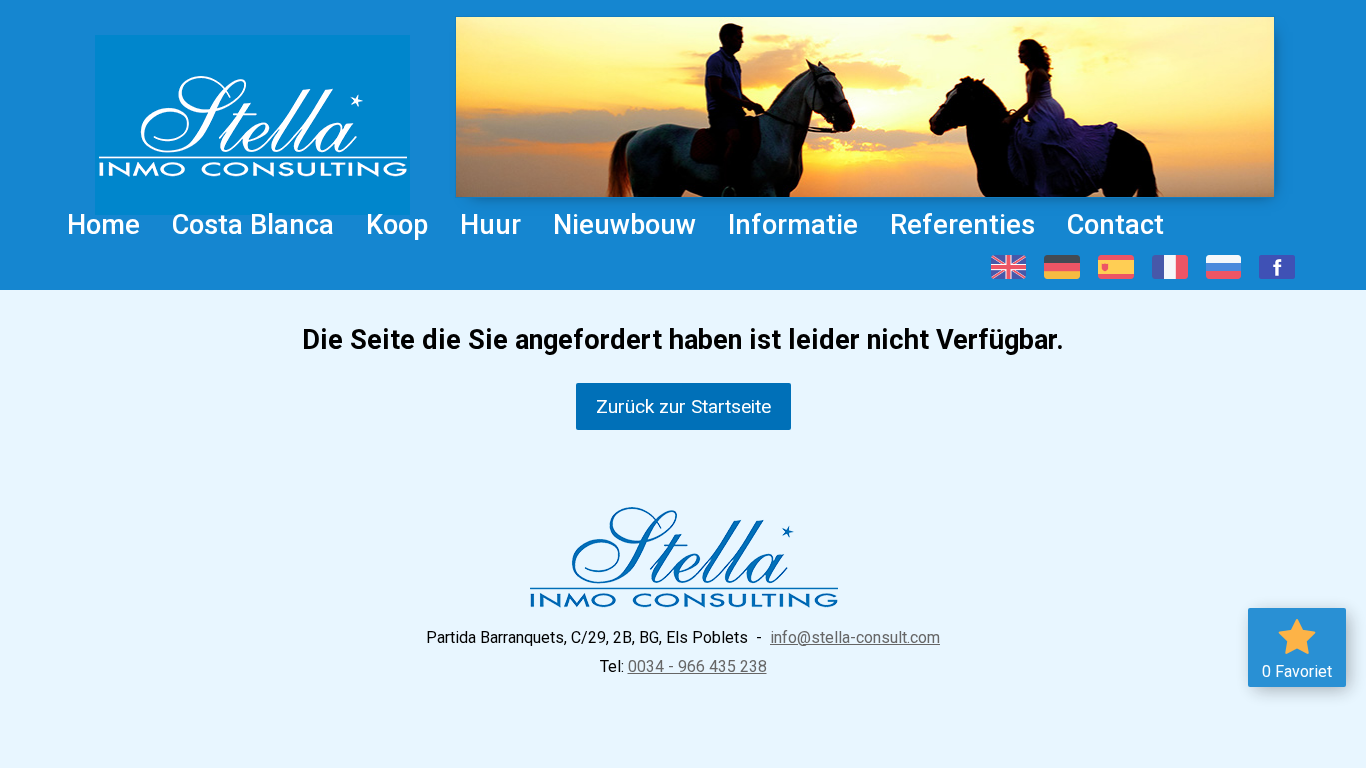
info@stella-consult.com (855, 637)
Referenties (962, 225)
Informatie (793, 225)
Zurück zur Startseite (683, 406)
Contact (1115, 225)
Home (103, 225)
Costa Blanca (253, 225)
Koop (397, 225)
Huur (490, 225)
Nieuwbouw (624, 225)
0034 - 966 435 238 (697, 666)
